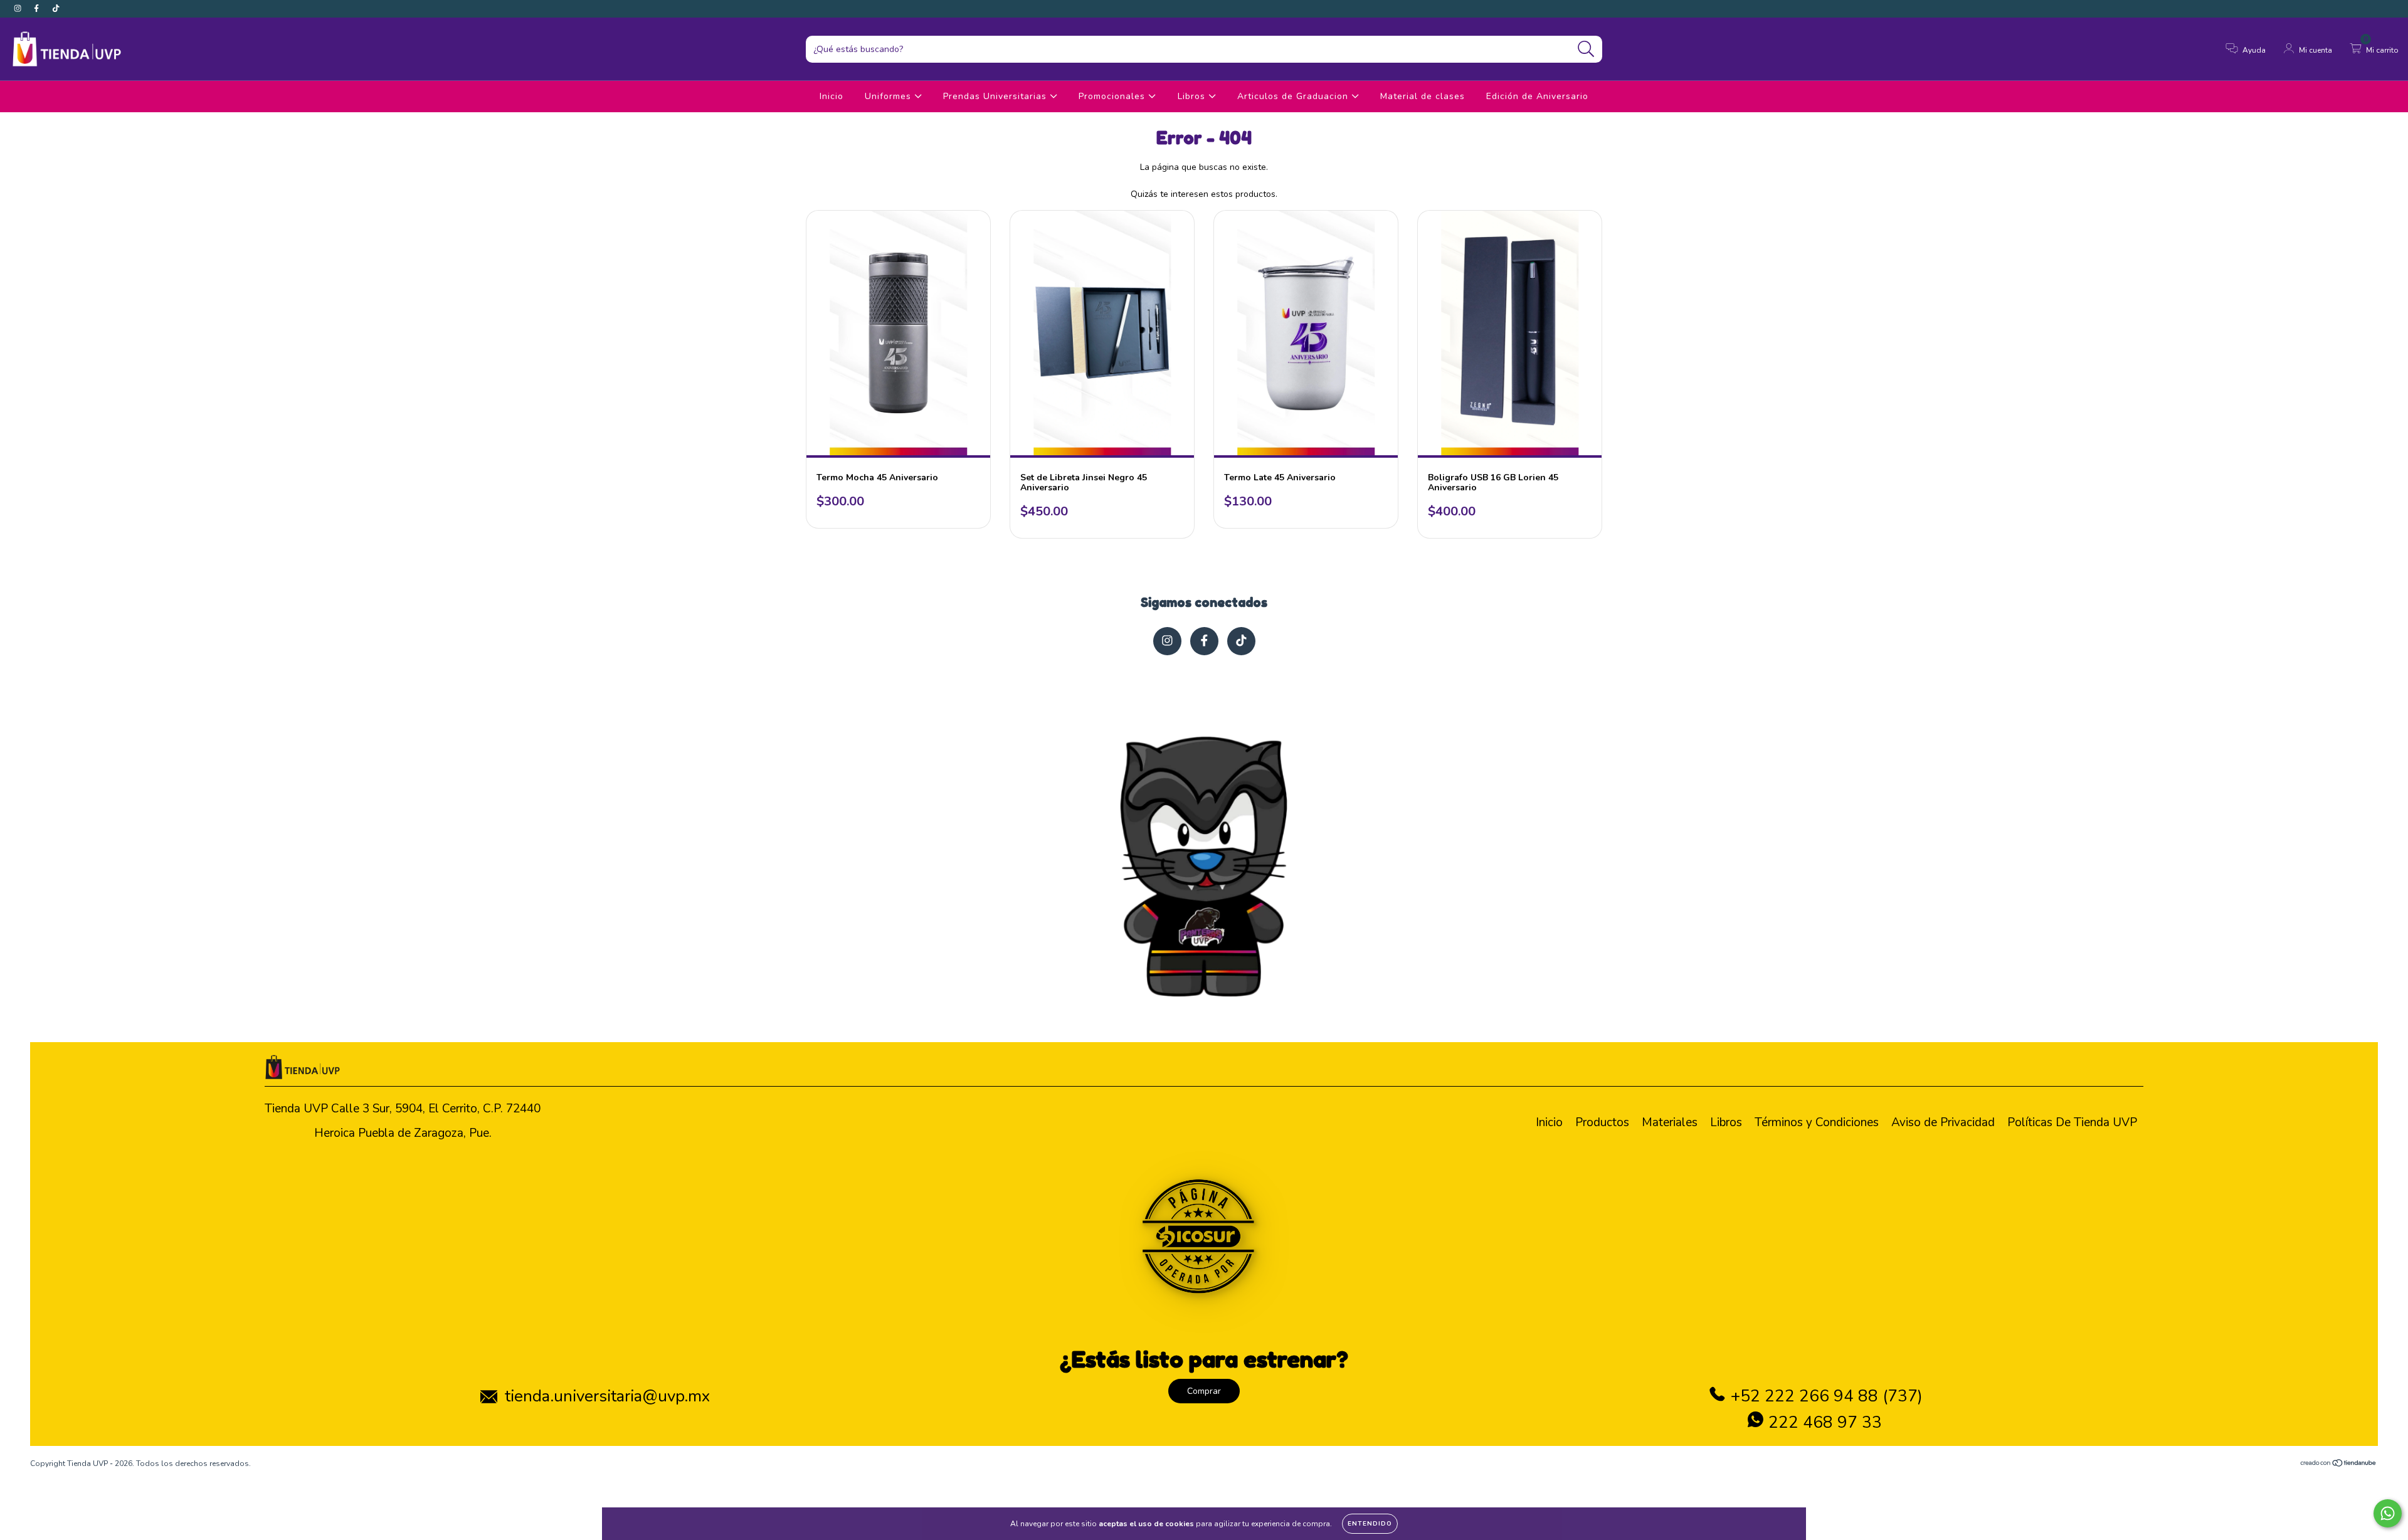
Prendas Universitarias (996, 96)
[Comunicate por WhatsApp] (2388, 1513)
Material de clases (1423, 96)
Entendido (1370, 1524)
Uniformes (890, 96)
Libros (1193, 96)
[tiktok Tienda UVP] (56, 8)
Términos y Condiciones (1817, 1122)
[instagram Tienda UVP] (19, 8)
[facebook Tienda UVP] (38, 8)
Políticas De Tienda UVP (2072, 1122)
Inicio (832, 96)
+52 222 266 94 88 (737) (1827, 1396)
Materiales (1670, 1122)
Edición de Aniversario (1537, 96)
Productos (1602, 1122)
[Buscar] (1586, 49)
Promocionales (1113, 96)
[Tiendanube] (2339, 1465)
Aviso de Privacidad (1943, 1122)
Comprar (1204, 1391)
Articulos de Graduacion (1294, 96)
